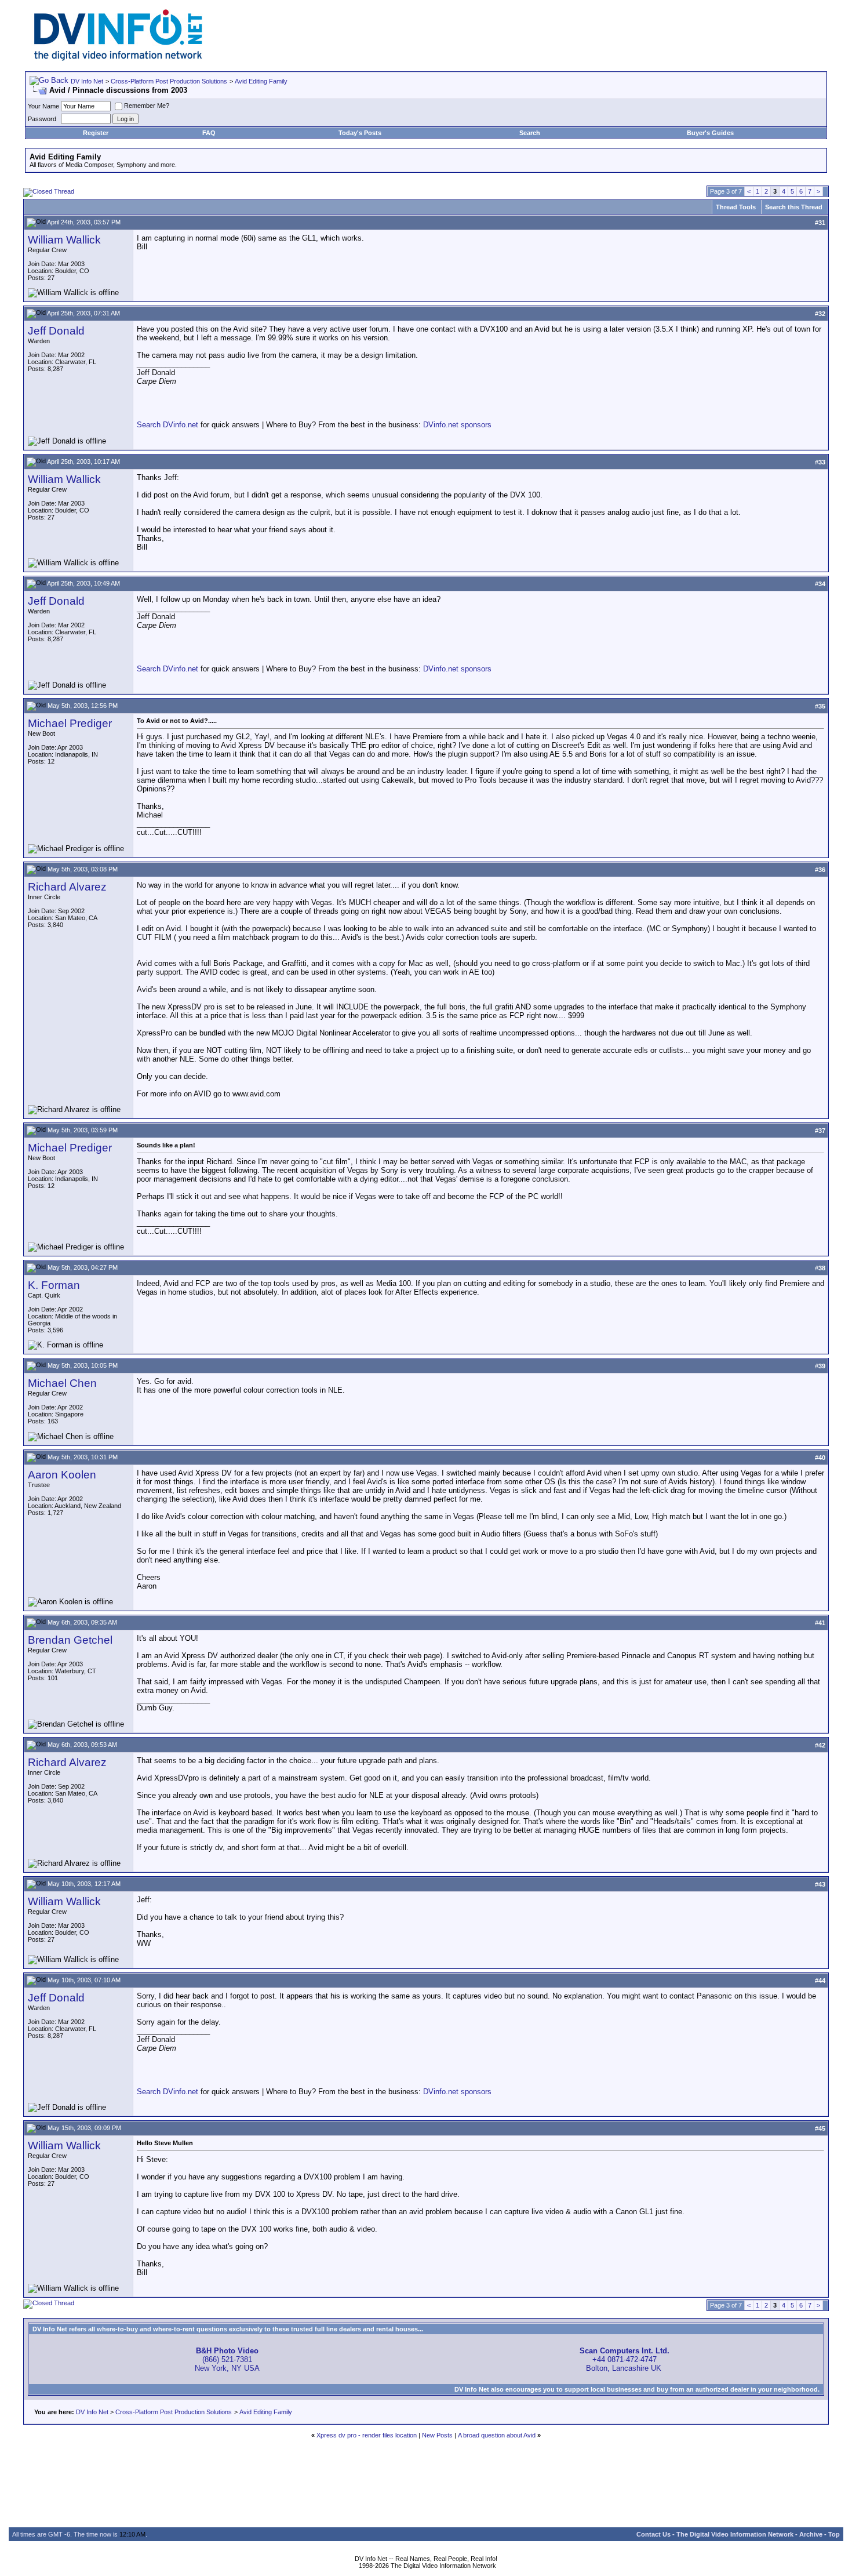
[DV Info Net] (118, 58)
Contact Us (653, 2534)
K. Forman (54, 1285)
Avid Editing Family (261, 81)
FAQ (209, 133)
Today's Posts (360, 133)
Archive (811, 2534)
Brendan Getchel (70, 1640)
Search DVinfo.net (168, 425)
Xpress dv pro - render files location (367, 2435)
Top (834, 2534)
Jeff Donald (56, 331)
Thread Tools (736, 207)
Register (96, 133)
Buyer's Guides (710, 133)
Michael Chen (62, 1383)
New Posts (437, 2435)
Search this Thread (794, 207)
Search (530, 133)
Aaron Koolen (62, 1475)
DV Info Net (87, 81)
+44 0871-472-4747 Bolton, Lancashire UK (625, 2359)
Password (42, 119)
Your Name (43, 106)
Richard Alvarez (67, 887)
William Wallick (64, 240)
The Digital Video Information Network (735, 2534)
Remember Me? (147, 106)
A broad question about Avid (497, 2435)
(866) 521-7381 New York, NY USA (227, 2359)
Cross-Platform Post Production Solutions (169, 81)
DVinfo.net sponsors (457, 425)
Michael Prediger (70, 723)
